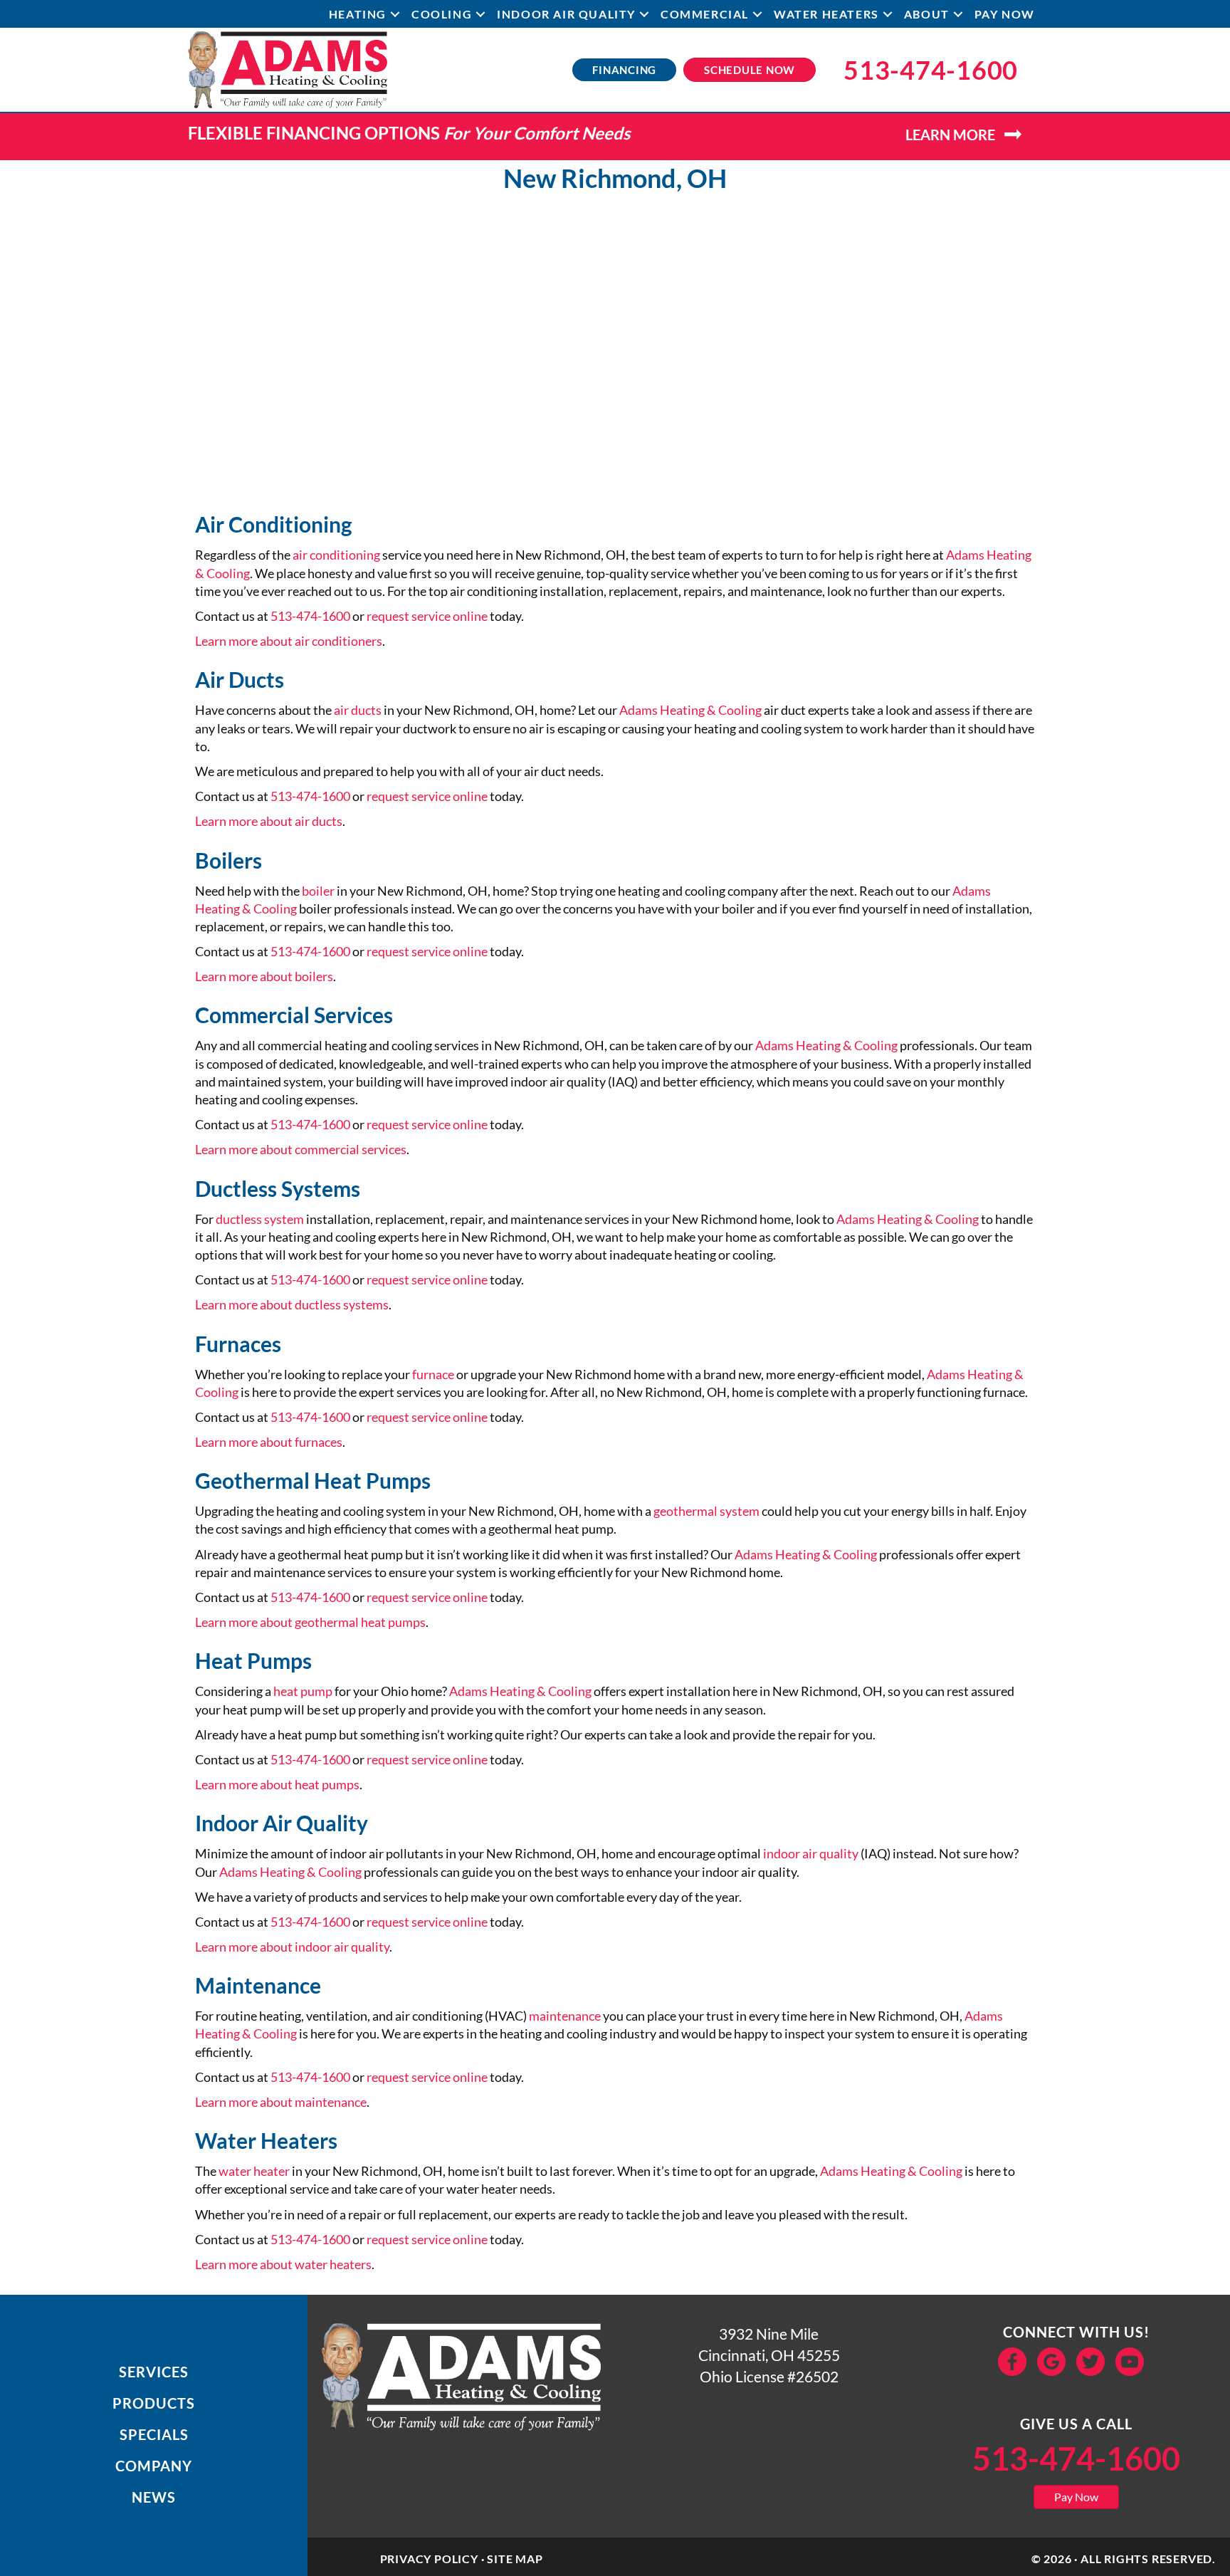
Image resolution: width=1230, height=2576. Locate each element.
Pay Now (1005, 14)
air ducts (358, 710)
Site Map (515, 2559)
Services (154, 2372)
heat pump (303, 1691)
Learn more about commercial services (301, 1149)
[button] (395, 14)
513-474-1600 (310, 616)
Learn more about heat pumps (277, 1784)
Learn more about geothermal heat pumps (310, 1622)
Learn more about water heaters (283, 2264)
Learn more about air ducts (269, 821)
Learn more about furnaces (269, 1442)
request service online (427, 616)
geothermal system (706, 1511)
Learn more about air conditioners (289, 641)
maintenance (565, 2016)
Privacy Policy (429, 2559)
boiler (318, 891)
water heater (254, 2171)
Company (154, 2466)
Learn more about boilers (264, 976)
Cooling (442, 14)
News (154, 2497)
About (927, 14)
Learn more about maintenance (281, 2102)
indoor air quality (811, 1853)
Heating (358, 14)
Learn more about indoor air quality (292, 1947)
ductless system (260, 1219)
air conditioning (336, 555)
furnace (433, 1374)
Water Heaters (826, 14)
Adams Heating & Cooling (690, 710)
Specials (154, 2434)
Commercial (705, 14)
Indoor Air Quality (566, 14)
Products (154, 2403)
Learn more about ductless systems (292, 1304)
